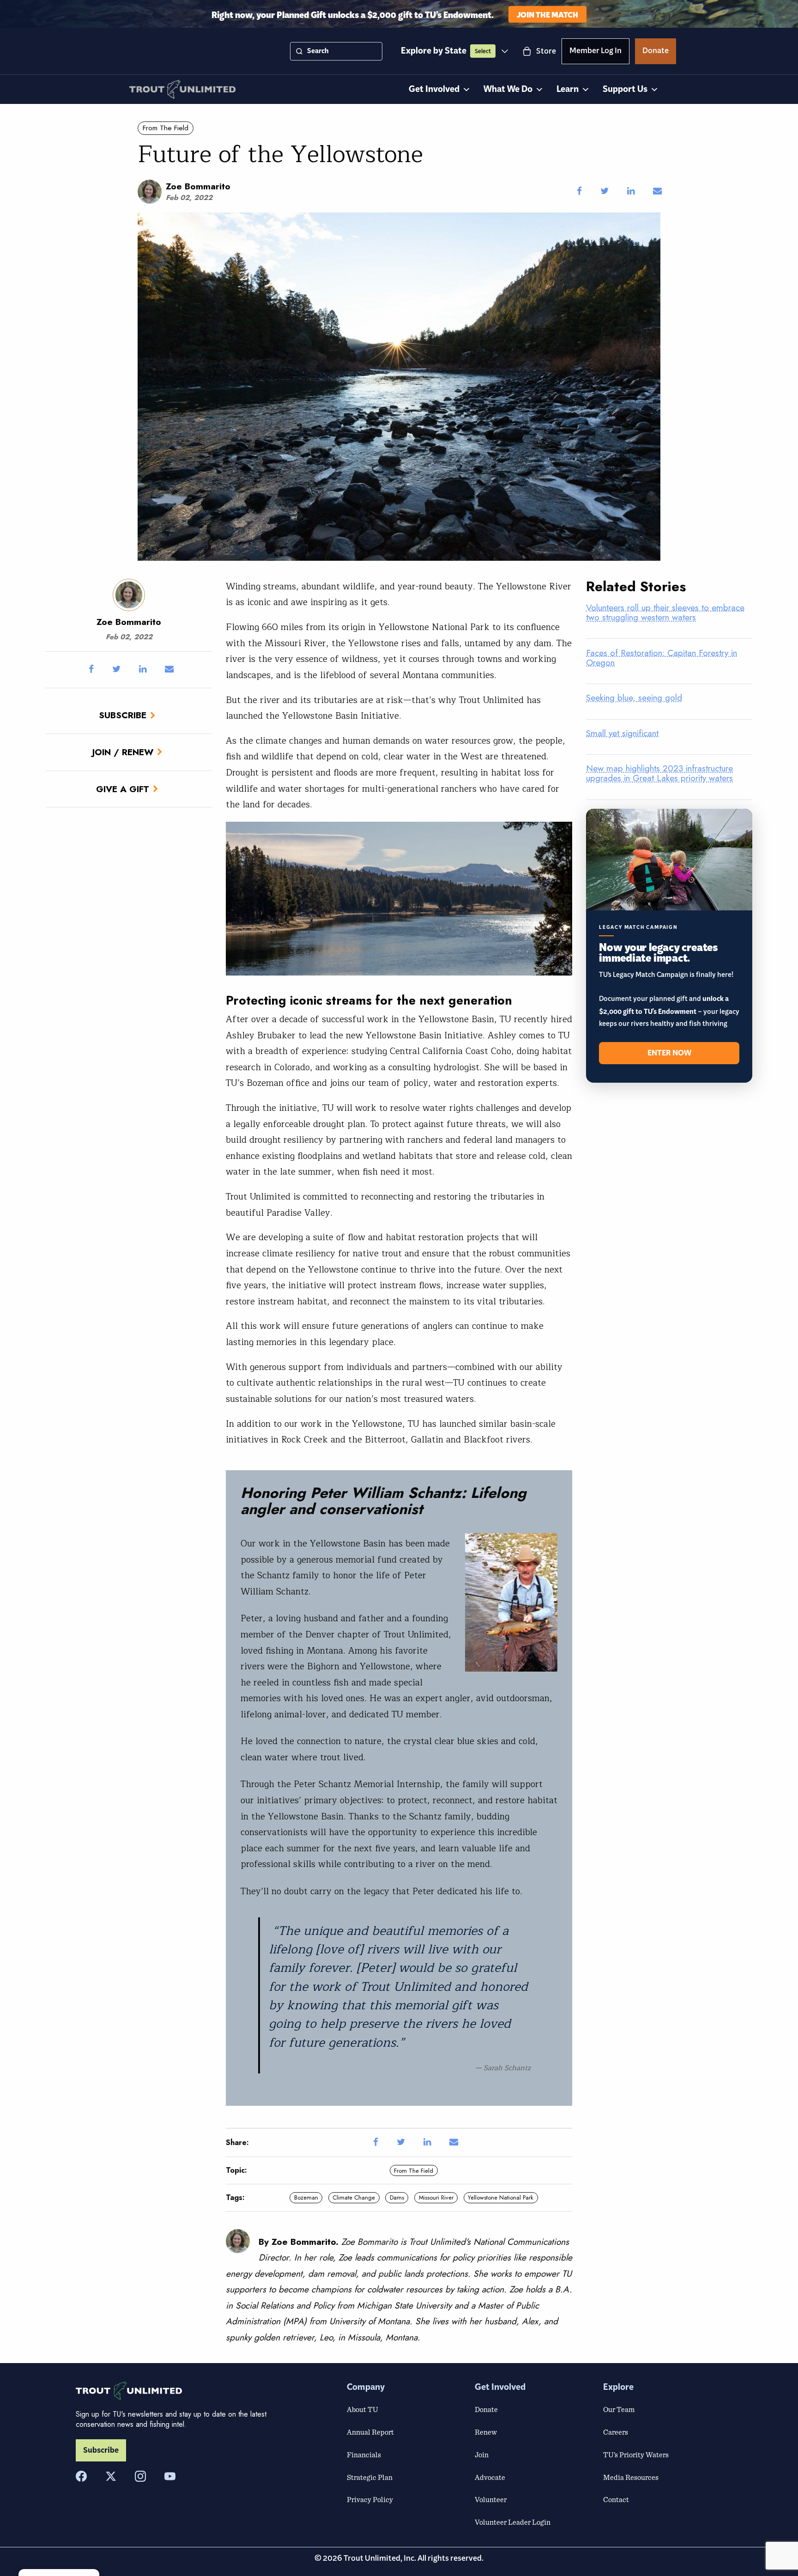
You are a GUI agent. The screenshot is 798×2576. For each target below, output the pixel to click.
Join (482, 2455)
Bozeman (306, 2197)
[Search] (299, 51)
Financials (364, 2455)
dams (397, 2197)
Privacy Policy (370, 2499)
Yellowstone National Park (501, 2197)
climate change (354, 2197)
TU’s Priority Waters (636, 2455)
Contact (616, 2499)
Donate (656, 52)
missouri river (436, 2197)
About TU (363, 2409)
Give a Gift (123, 789)
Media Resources (631, 2477)
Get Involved (434, 89)
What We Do (508, 89)
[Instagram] (140, 2476)
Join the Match (547, 14)
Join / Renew (123, 752)
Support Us (625, 89)
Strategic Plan (370, 2477)
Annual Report (370, 2432)
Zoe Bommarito (198, 186)
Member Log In (595, 52)
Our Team (619, 2409)
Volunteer (491, 2499)
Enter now (669, 1053)
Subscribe (123, 715)
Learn (568, 89)
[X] (111, 2476)
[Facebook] (81, 2476)
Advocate (490, 2477)
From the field (166, 128)
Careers (616, 2432)
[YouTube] (170, 2476)
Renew (486, 2432)
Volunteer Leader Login (513, 2522)
